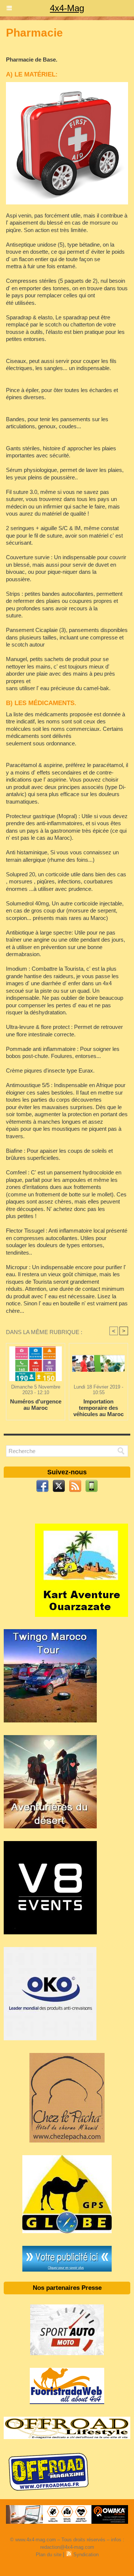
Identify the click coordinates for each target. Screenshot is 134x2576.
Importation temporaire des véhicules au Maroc (98, 1408)
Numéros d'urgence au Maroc (36, 1405)
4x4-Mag (67, 8)
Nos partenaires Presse (67, 2288)
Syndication (86, 2555)
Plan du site (49, 2555)
